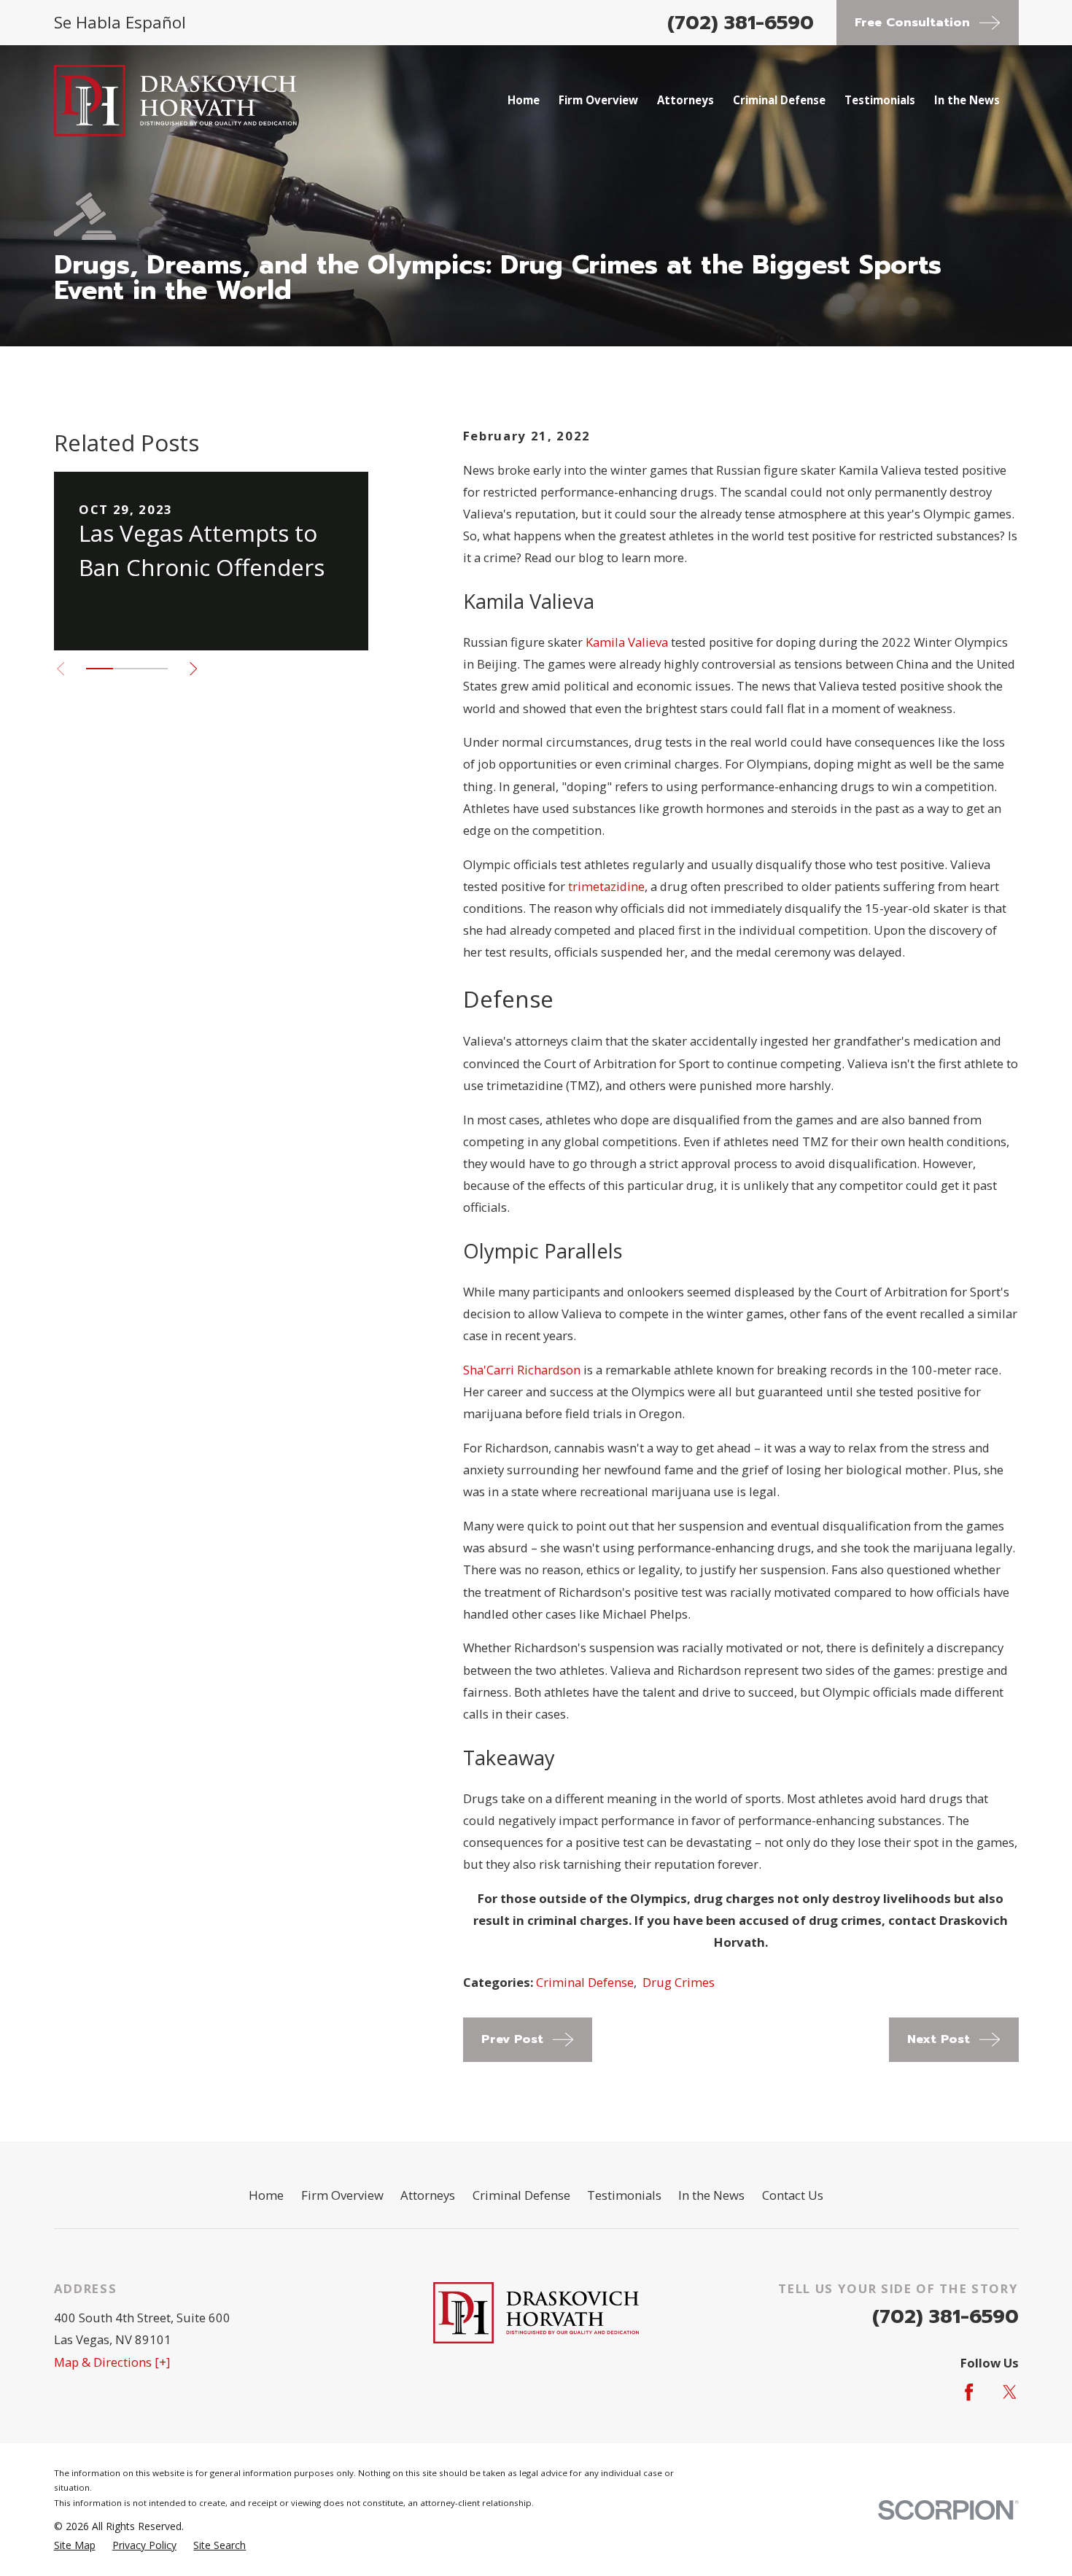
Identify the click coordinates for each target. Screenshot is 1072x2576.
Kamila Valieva (627, 642)
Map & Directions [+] (112, 2362)
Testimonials (624, 2195)
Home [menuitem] (524, 100)
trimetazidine (606, 886)
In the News (711, 2195)
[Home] (176, 101)
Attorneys (428, 2195)
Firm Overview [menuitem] (598, 100)
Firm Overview (342, 2195)
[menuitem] (75, 2545)
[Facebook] (969, 2392)
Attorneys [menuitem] (685, 100)
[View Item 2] (127, 669)
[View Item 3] (154, 669)
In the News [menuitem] (967, 100)
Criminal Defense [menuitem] (779, 100)
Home (266, 2195)
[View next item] (193, 669)
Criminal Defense (585, 1982)
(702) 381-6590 (741, 23)
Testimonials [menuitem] (880, 100)
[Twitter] (1010, 2392)
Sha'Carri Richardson (522, 1370)
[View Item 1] (100, 669)
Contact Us (793, 2195)
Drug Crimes (679, 1982)
